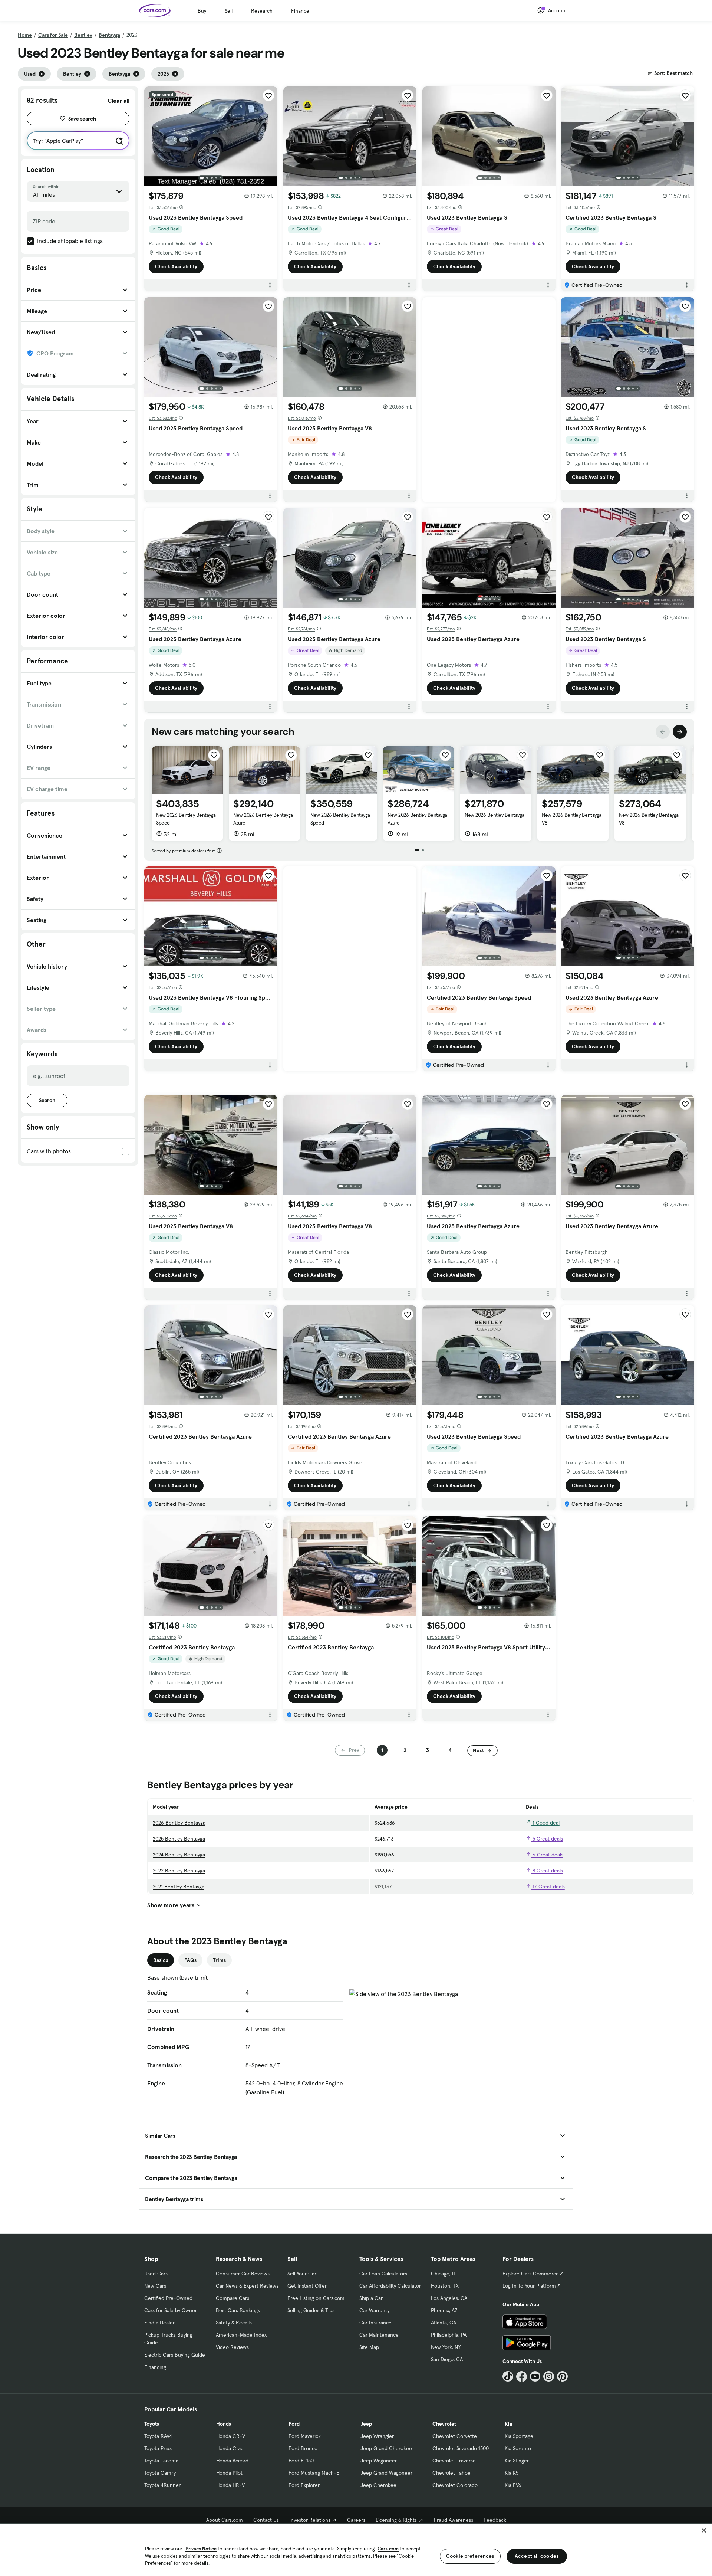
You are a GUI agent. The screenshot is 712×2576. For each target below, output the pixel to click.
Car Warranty (374, 2310)
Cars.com (388, 2549)
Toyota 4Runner (162, 2485)
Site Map (369, 2347)
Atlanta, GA (444, 2323)
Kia (508, 2424)
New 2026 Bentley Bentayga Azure (263, 819)
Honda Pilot (229, 2473)
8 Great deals (547, 1871)
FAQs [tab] (190, 1960)
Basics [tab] (161, 1960)
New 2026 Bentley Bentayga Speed (186, 819)
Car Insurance (375, 2323)
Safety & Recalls (234, 2323)
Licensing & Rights (396, 2520)
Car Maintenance (379, 2335)
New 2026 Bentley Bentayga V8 (572, 819)
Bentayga (109, 35)
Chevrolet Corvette (455, 2436)
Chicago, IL (444, 2274)
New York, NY (446, 2347)
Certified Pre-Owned (168, 2298)
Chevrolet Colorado (455, 2485)
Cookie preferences (470, 2556)
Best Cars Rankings (238, 2310)
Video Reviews (232, 2347)
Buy (202, 11)
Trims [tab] (219, 1960)
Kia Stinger (517, 2461)
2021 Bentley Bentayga (179, 1887)
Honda (224, 2424)
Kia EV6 (513, 2485)
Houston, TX (445, 2286)
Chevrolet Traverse (454, 2461)
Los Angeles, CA (449, 2298)
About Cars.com (225, 2520)
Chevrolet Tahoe (451, 2473)
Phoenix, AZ (444, 2310)
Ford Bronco (303, 2448)
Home (25, 35)
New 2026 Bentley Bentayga (495, 815)
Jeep (366, 2424)
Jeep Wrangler (377, 2436)
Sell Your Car (302, 2274)
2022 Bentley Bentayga (179, 1871)
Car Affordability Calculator (390, 2286)
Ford (294, 2424)
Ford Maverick (305, 2436)
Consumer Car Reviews (243, 2274)
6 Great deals (547, 1855)
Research (262, 11)
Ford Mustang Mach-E (314, 2473)
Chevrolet (444, 2424)
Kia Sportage (519, 2436)
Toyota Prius (158, 2448)
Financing (155, 2367)
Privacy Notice (201, 2549)
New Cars (155, 2286)
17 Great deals (548, 1887)
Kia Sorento (518, 2448)
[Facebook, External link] (522, 2377)
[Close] (704, 2530)
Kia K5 (512, 2473)
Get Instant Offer (307, 2286)
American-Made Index (241, 2335)
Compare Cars (233, 2298)
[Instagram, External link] (549, 2377)
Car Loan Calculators (383, 2274)
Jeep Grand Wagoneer (386, 2473)
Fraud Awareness (454, 2520)
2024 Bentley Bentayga (179, 1855)
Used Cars (156, 2274)
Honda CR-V (231, 2436)
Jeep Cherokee (378, 2485)
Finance (300, 11)
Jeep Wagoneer (379, 2461)
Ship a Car (371, 2298)
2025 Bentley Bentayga (179, 1839)
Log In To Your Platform (529, 2286)
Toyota (152, 2424)
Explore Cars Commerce (531, 2274)
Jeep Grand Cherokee (386, 2448)
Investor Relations (310, 2520)
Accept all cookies (537, 2556)
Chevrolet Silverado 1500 (461, 2448)
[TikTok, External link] (508, 2377)
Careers (356, 2520)
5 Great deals (547, 1839)
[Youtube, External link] (535, 2377)
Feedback (495, 2520)
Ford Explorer (304, 2485)
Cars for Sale (53, 35)
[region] (356, 2549)
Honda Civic (230, 2448)
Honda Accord (232, 2461)
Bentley (83, 35)
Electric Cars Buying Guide (175, 2355)
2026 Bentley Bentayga (179, 1823)
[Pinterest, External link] (562, 2377)
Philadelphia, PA (449, 2335)
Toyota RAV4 (158, 2436)
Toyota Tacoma (161, 2461)
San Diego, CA (447, 2359)
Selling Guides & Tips (311, 2310)
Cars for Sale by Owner (171, 2310)
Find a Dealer (159, 2323)
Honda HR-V (230, 2485)
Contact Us (266, 2520)
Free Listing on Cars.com (316, 2298)
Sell (229, 11)
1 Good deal (545, 1823)
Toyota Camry (160, 2473)
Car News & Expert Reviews (247, 2286)
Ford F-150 (301, 2461)
